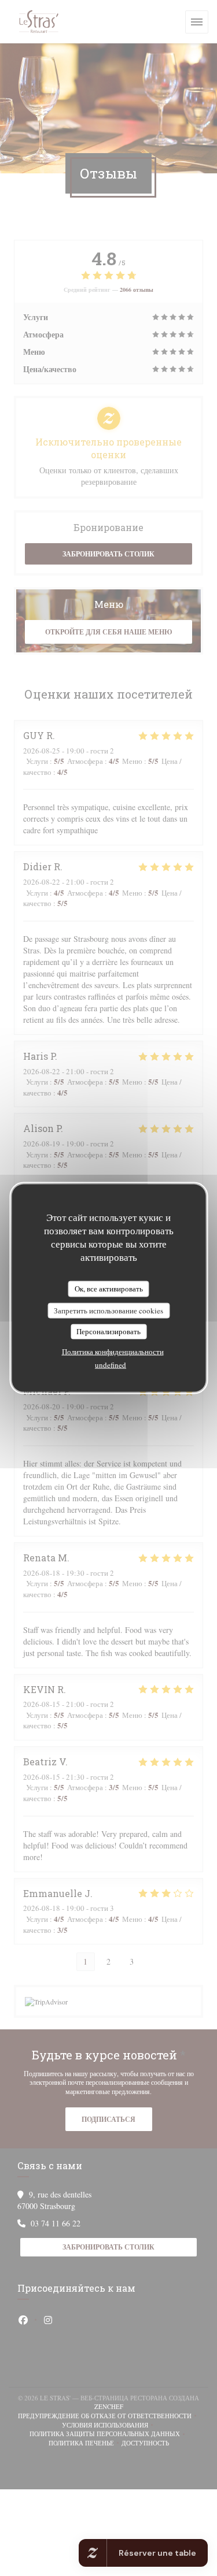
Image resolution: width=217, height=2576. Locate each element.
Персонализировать (108, 1331)
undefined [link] (111, 1364)
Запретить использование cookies (108, 1310)
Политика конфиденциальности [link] (113, 1351)
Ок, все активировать (109, 1289)
